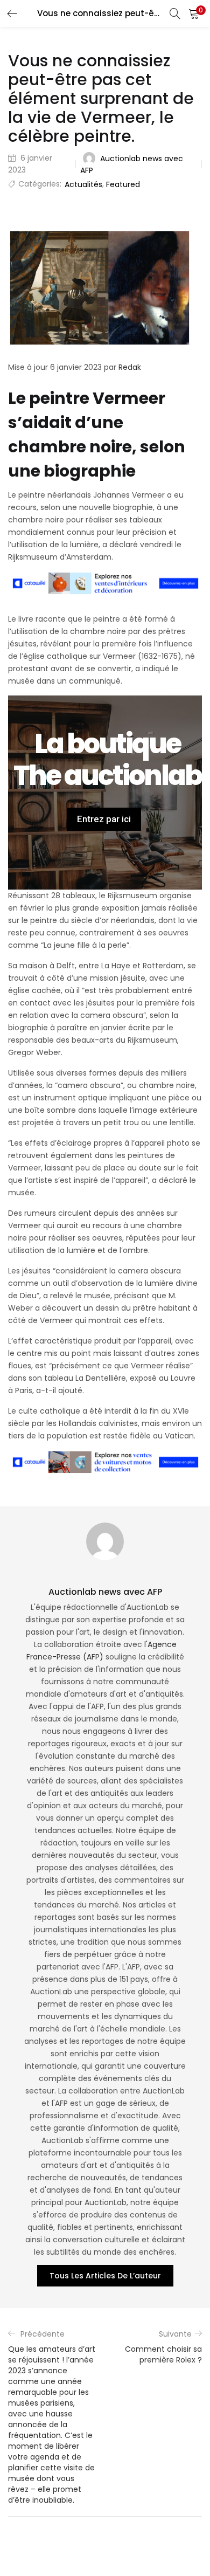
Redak (130, 367)
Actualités (83, 184)
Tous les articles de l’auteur (105, 2276)
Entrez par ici (104, 819)
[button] (194, 13)
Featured (123, 184)
